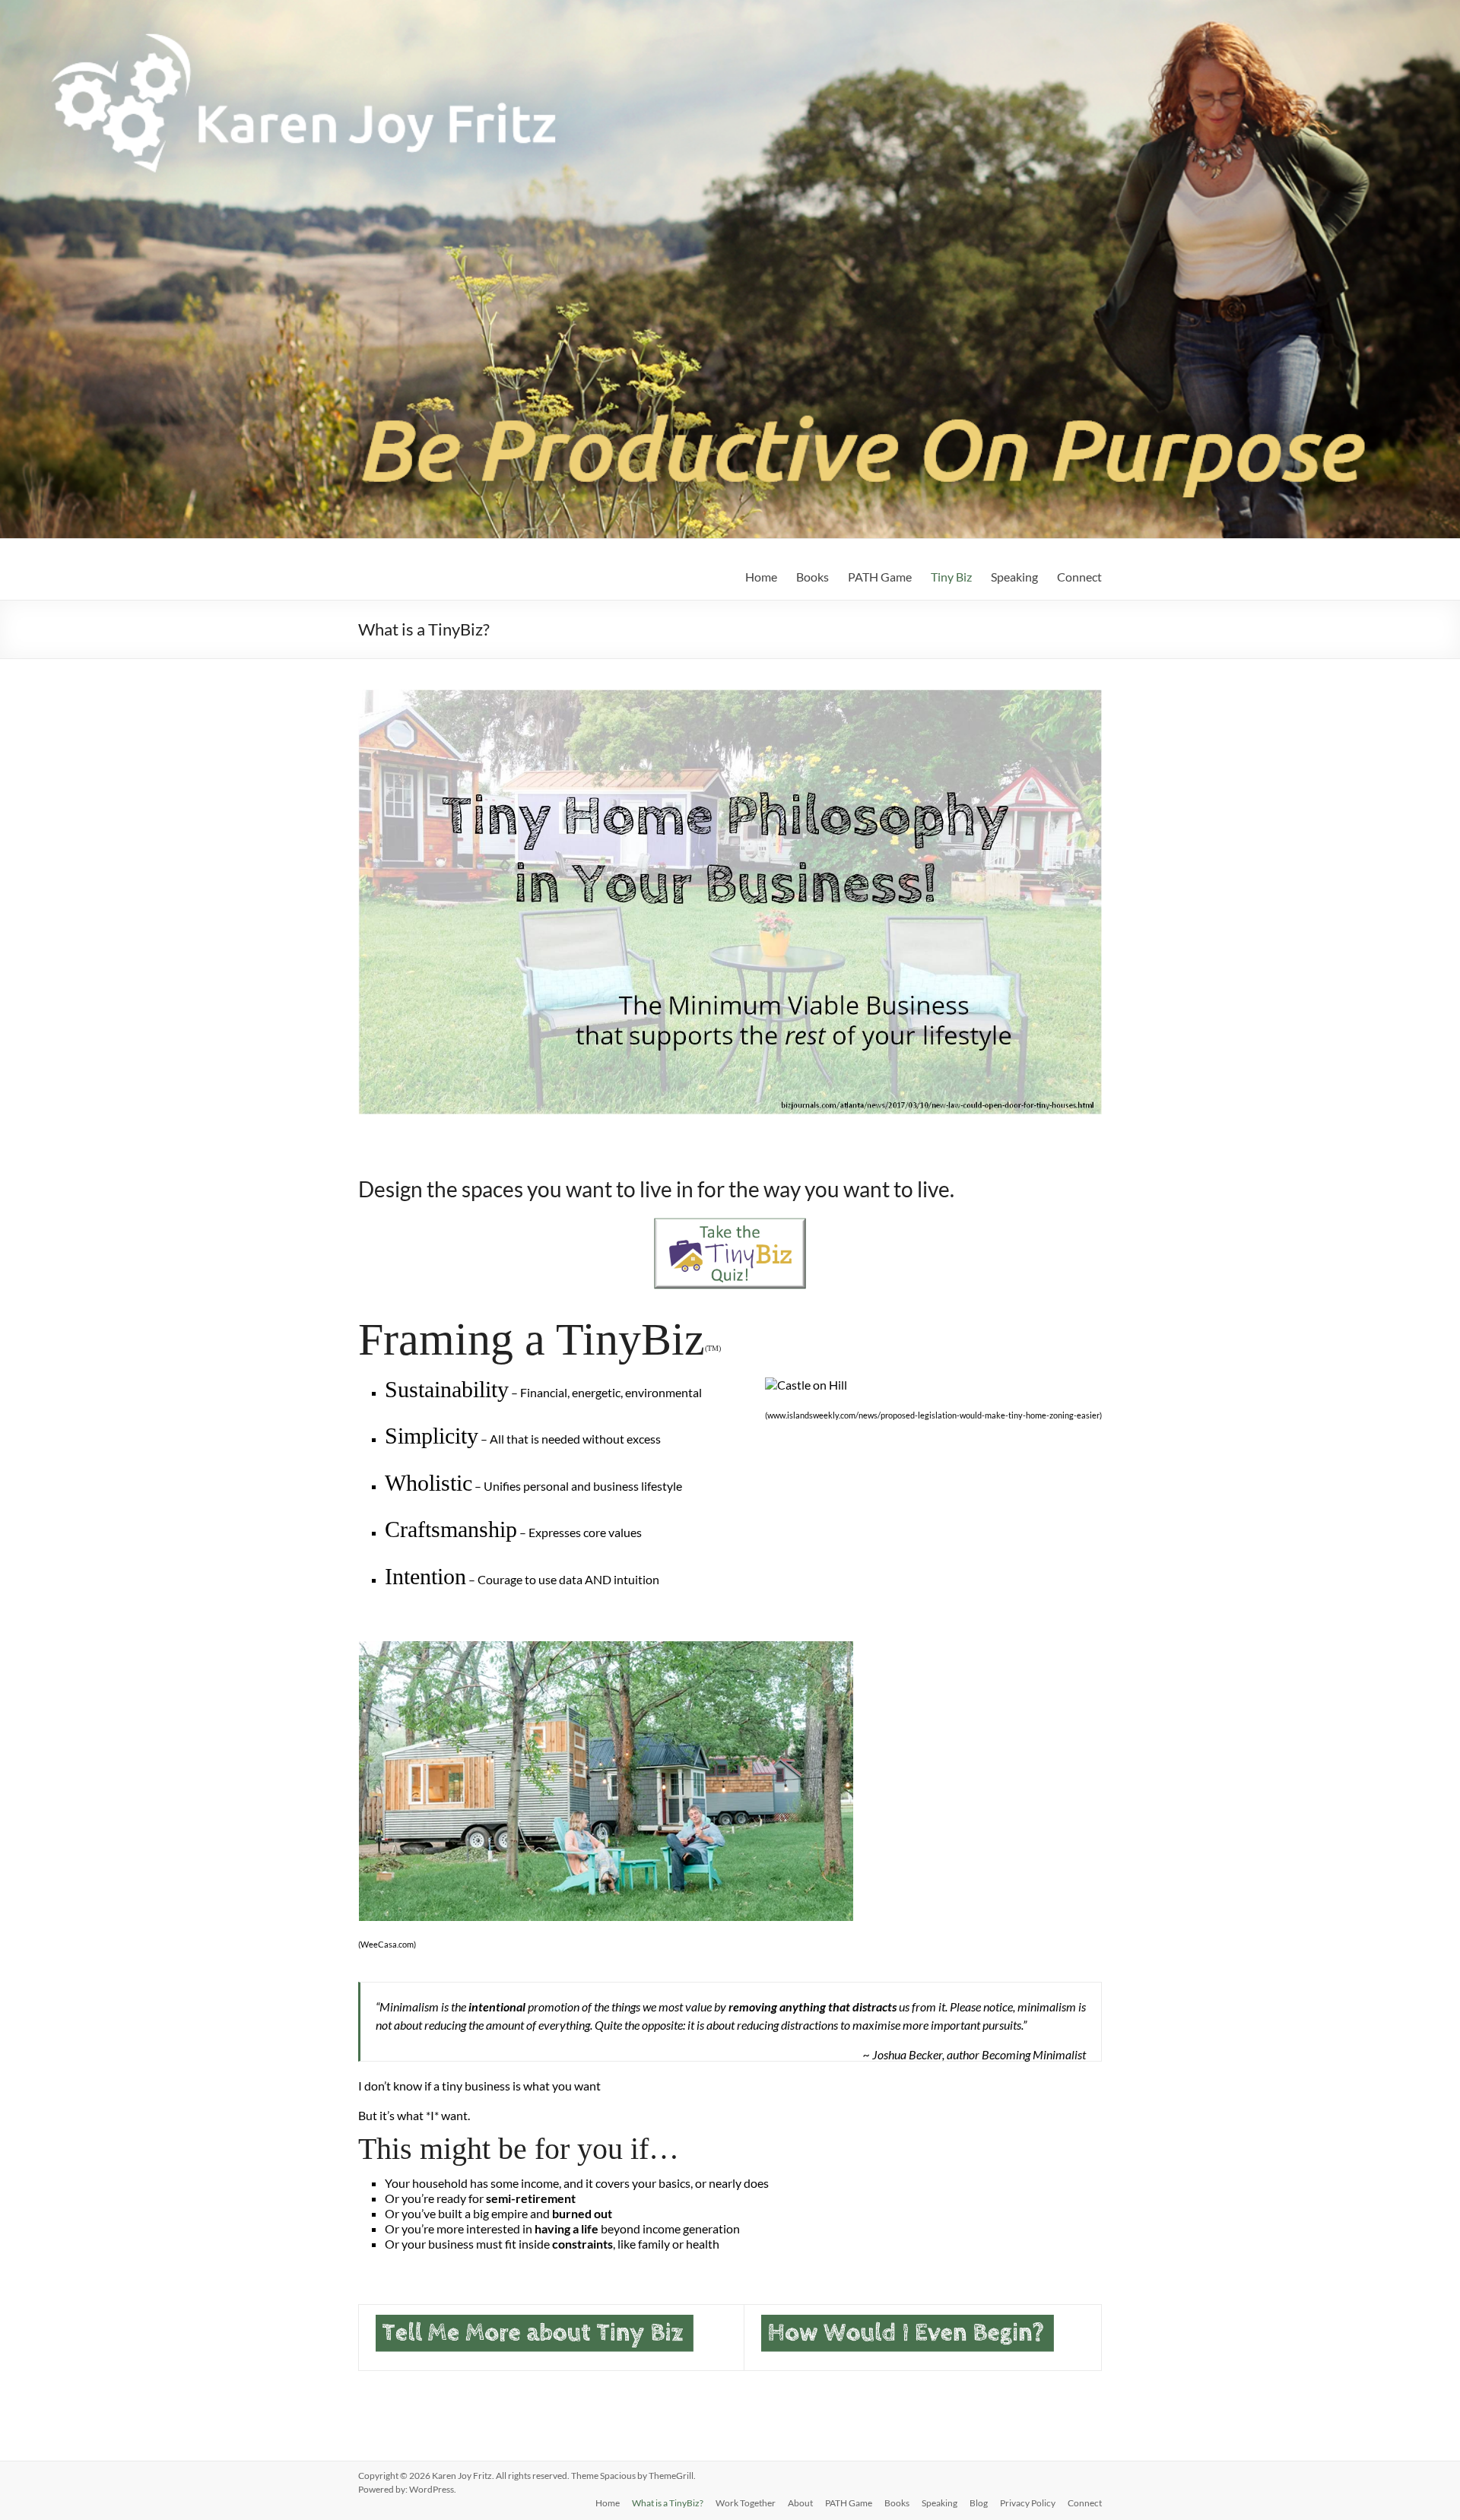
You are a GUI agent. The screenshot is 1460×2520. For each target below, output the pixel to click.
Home (761, 577)
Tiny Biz (951, 577)
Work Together (746, 2503)
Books (813, 577)
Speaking (1014, 577)
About (800, 2503)
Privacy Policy (1028, 2503)
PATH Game (880, 577)
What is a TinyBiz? (668, 2503)
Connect (1079, 577)
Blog (979, 2503)
